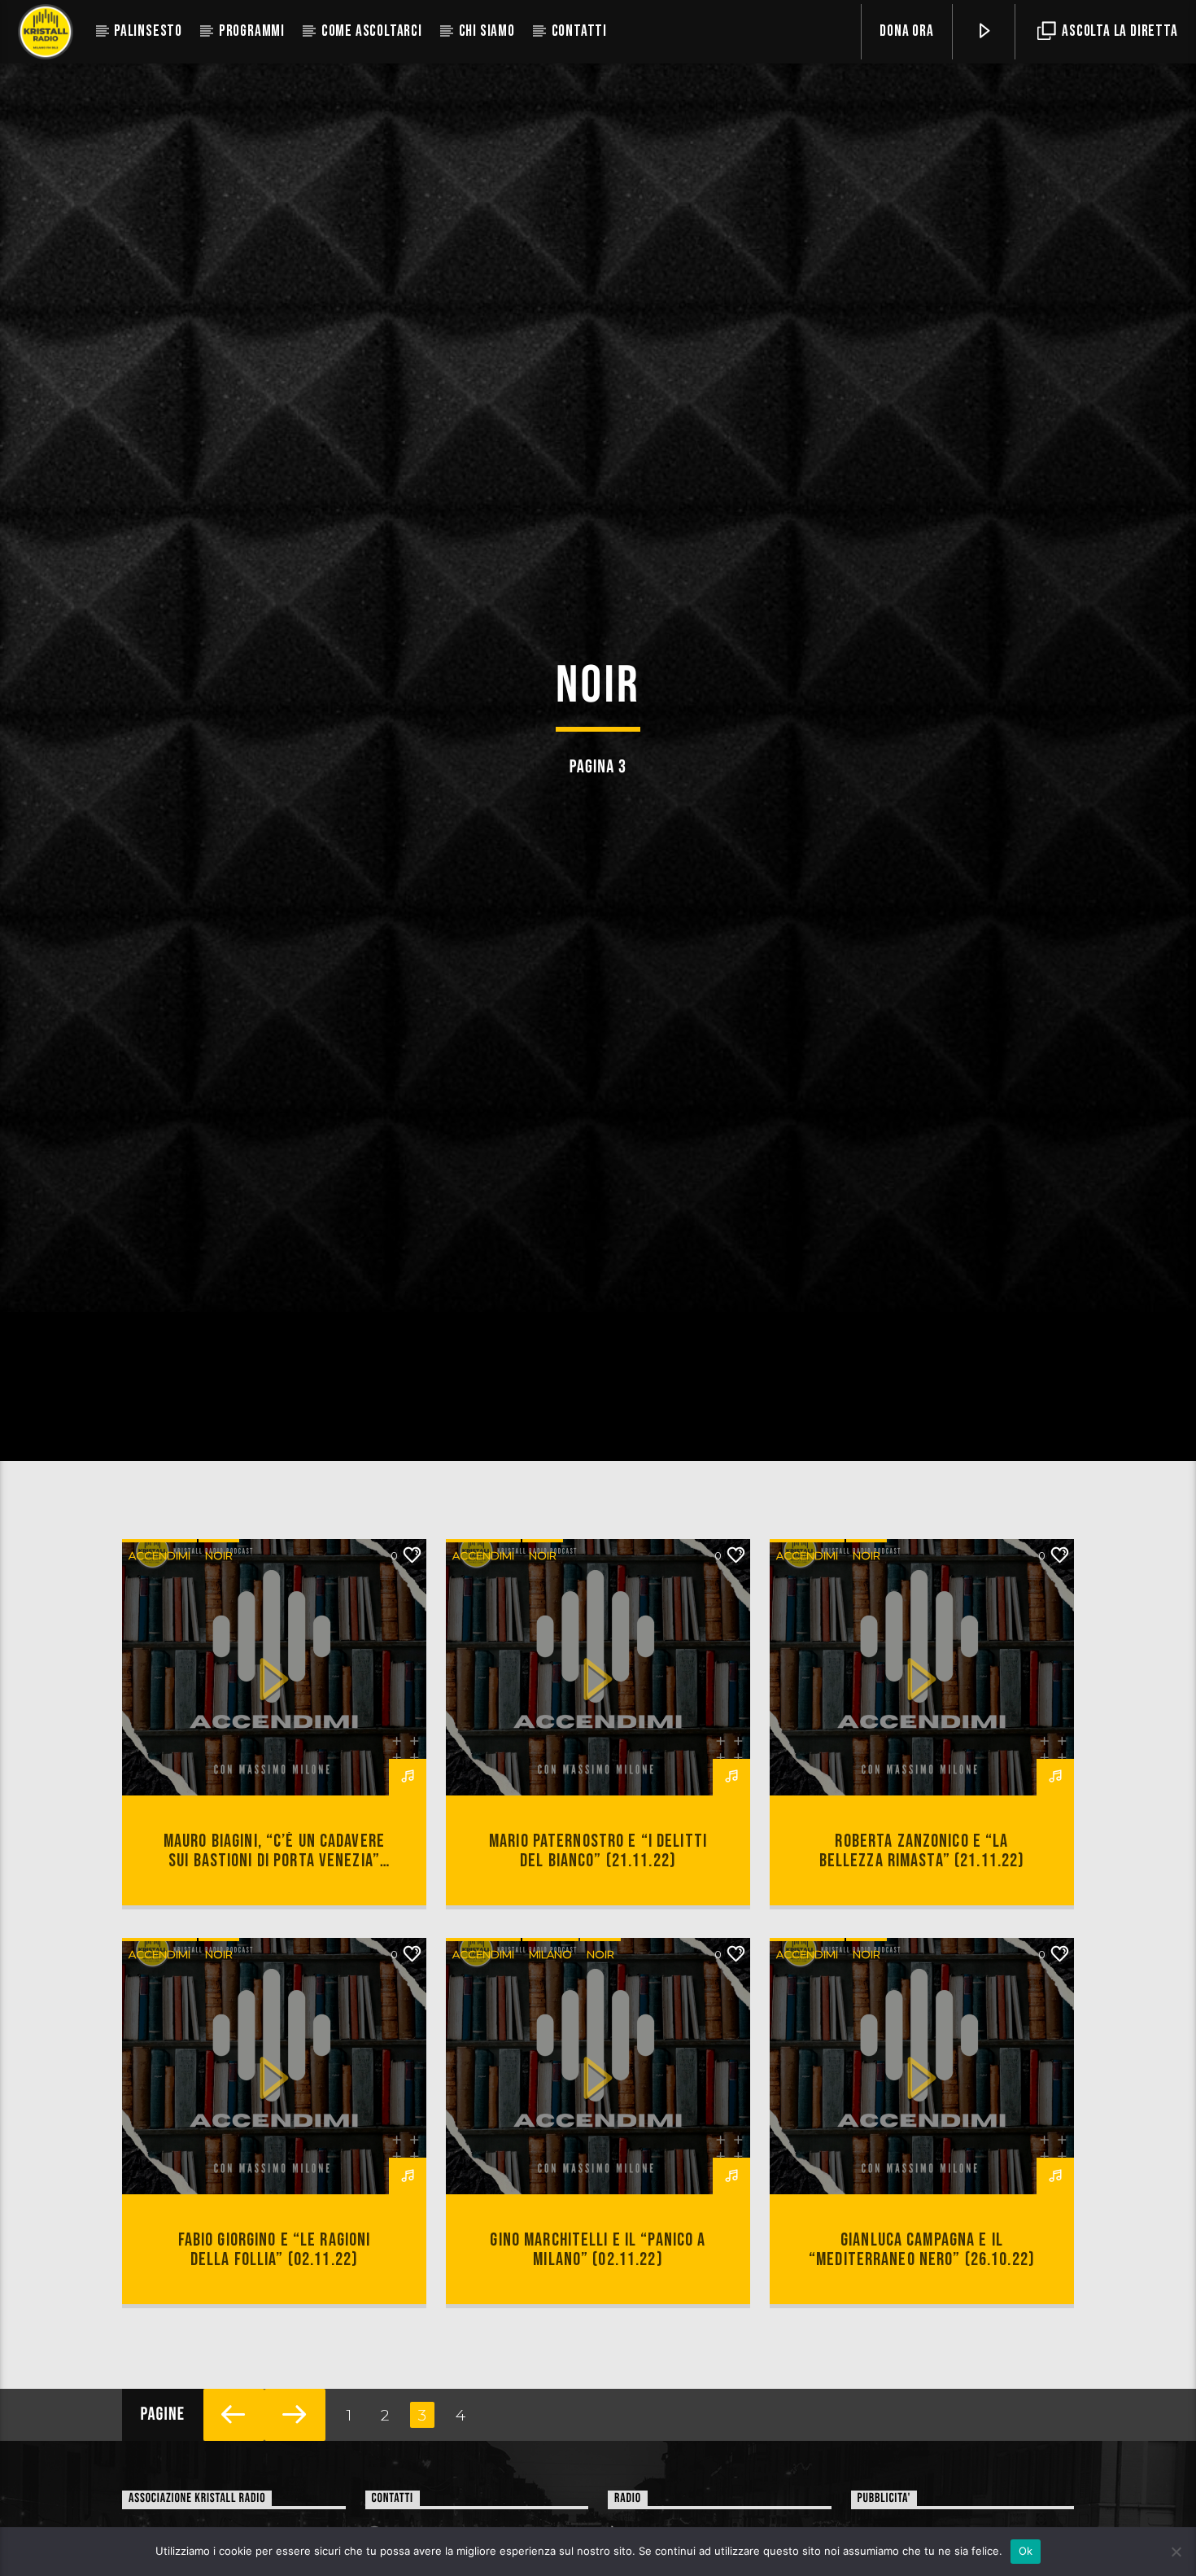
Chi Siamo (487, 31)
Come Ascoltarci (372, 31)
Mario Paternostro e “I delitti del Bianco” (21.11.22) (598, 1921)
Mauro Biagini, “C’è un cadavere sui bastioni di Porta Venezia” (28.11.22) (274, 1931)
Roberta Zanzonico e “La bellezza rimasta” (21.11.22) (922, 1921)
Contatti (579, 31)
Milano (550, 2024)
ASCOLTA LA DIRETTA (1118, 31)
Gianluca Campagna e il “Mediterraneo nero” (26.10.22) (922, 2320)
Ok (1026, 2551)
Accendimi (159, 1625)
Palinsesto (148, 31)
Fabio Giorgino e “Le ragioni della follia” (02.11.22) (275, 2320)
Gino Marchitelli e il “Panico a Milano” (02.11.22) (598, 2320)
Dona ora (906, 31)
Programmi (252, 31)
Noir (219, 1625)
